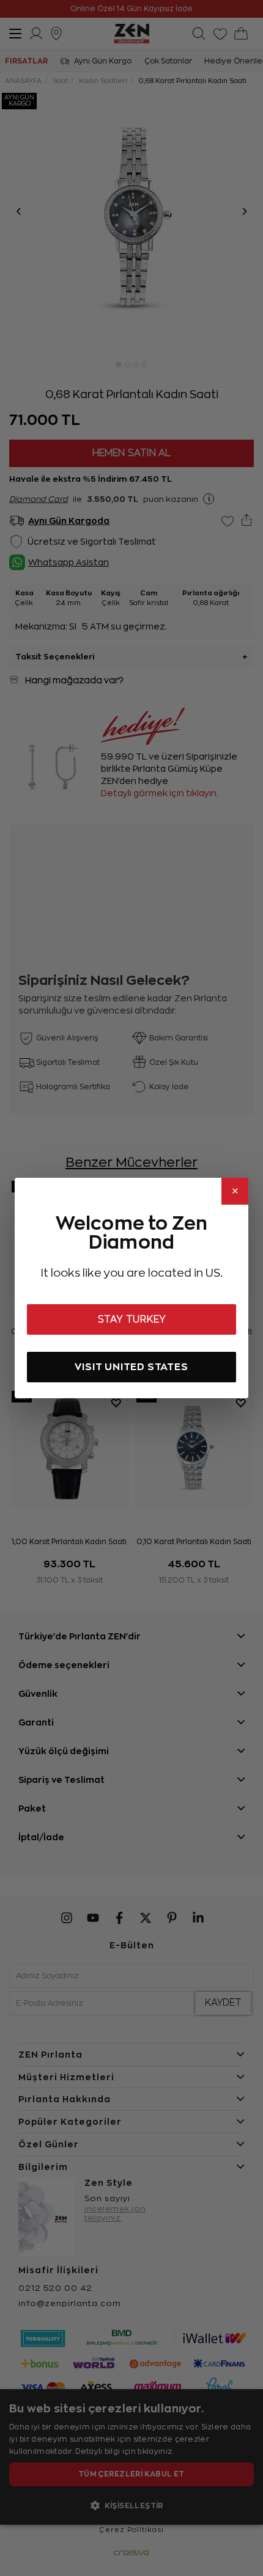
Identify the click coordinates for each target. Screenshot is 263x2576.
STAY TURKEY (132, 1319)
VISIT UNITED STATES (131, 1367)
